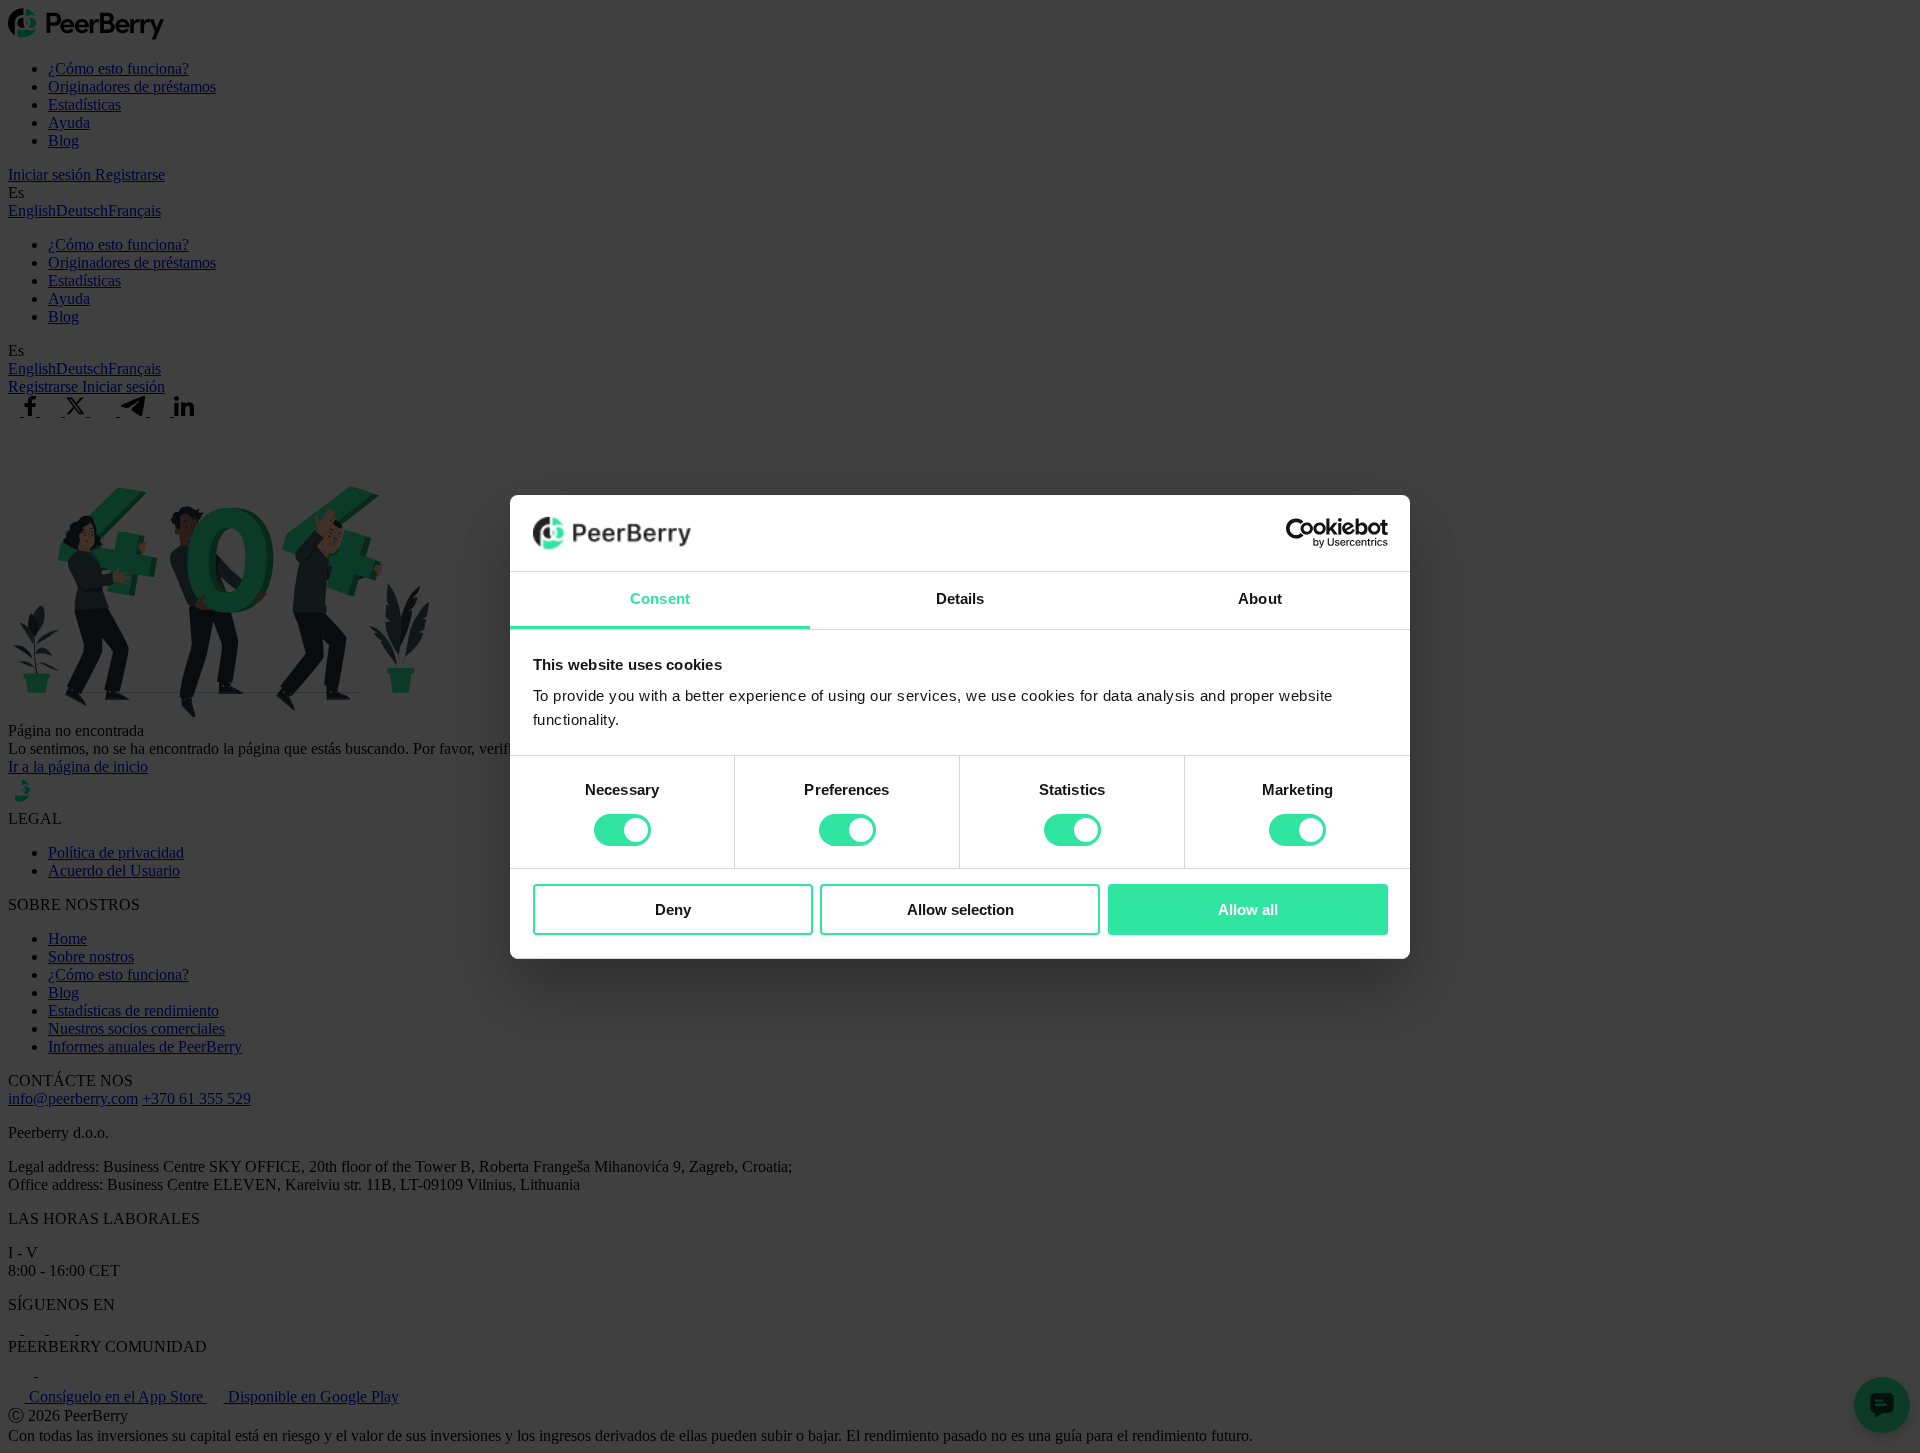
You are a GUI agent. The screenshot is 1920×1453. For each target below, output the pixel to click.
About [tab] (1260, 598)
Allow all (1248, 909)
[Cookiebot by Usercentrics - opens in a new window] (1300, 533)
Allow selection (960, 909)
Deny (673, 909)
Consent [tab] (660, 598)
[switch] (847, 830)
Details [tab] (960, 598)
